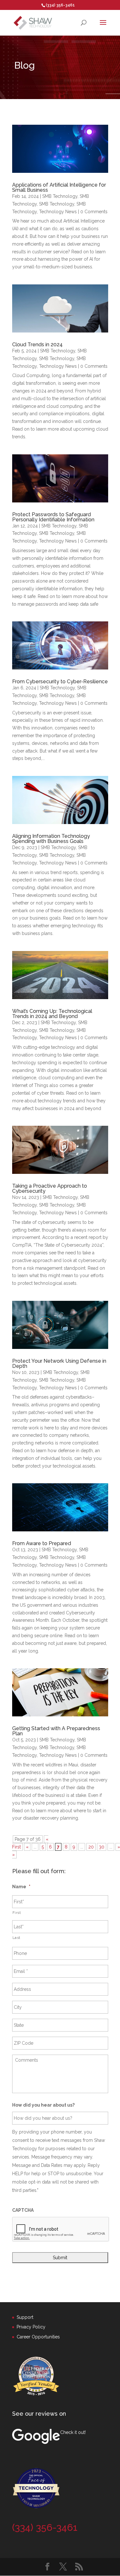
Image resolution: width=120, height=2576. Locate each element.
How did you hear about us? (43, 2105)
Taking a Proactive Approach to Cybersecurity (50, 1188)
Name (21, 1887)
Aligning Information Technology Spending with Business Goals (51, 839)
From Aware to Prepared (42, 1543)
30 (102, 1847)
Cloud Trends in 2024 (37, 345)
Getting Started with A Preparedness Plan (56, 1731)
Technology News (58, 212)
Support (25, 2317)
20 (91, 1847)
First (17, 1913)
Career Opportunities (38, 2337)
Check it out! (73, 2432)
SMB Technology (60, 196)
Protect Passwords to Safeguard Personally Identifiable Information (53, 517)
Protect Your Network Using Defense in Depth (59, 1364)
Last (17, 1938)
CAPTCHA (23, 2210)
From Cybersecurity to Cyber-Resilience (60, 682)
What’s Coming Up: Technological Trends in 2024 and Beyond (52, 1014)
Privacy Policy (31, 2327)
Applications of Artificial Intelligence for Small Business (59, 187)
